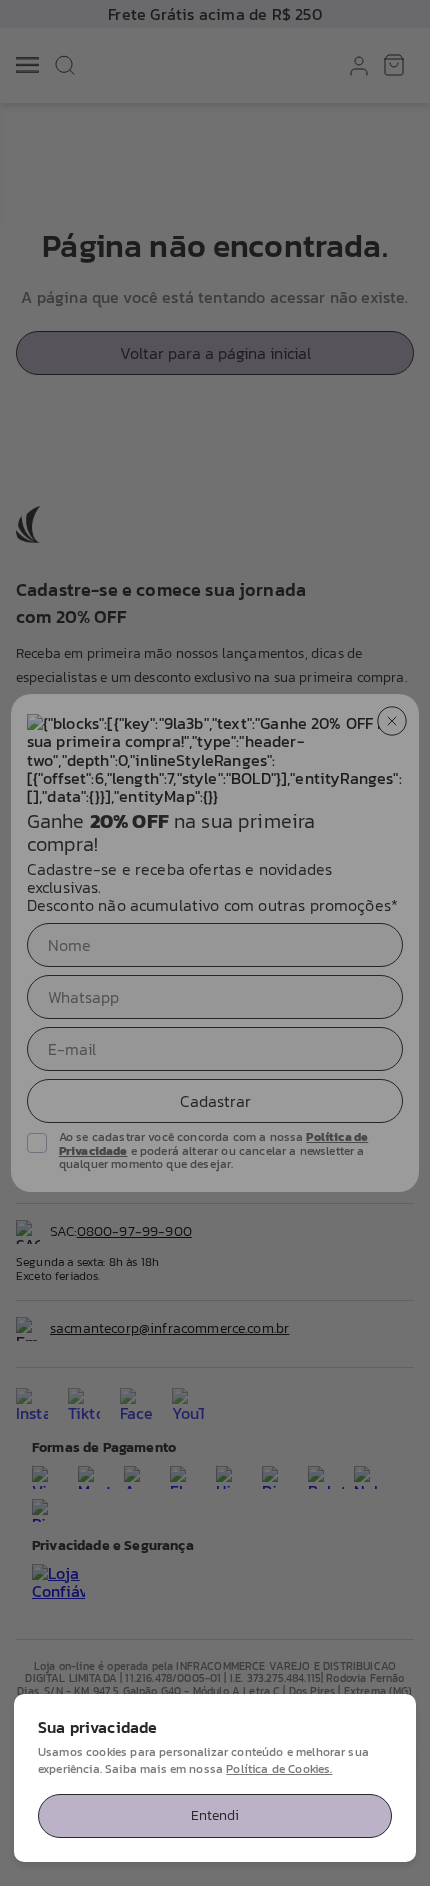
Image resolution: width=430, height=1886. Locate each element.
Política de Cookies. (279, 1769)
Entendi (215, 1815)
